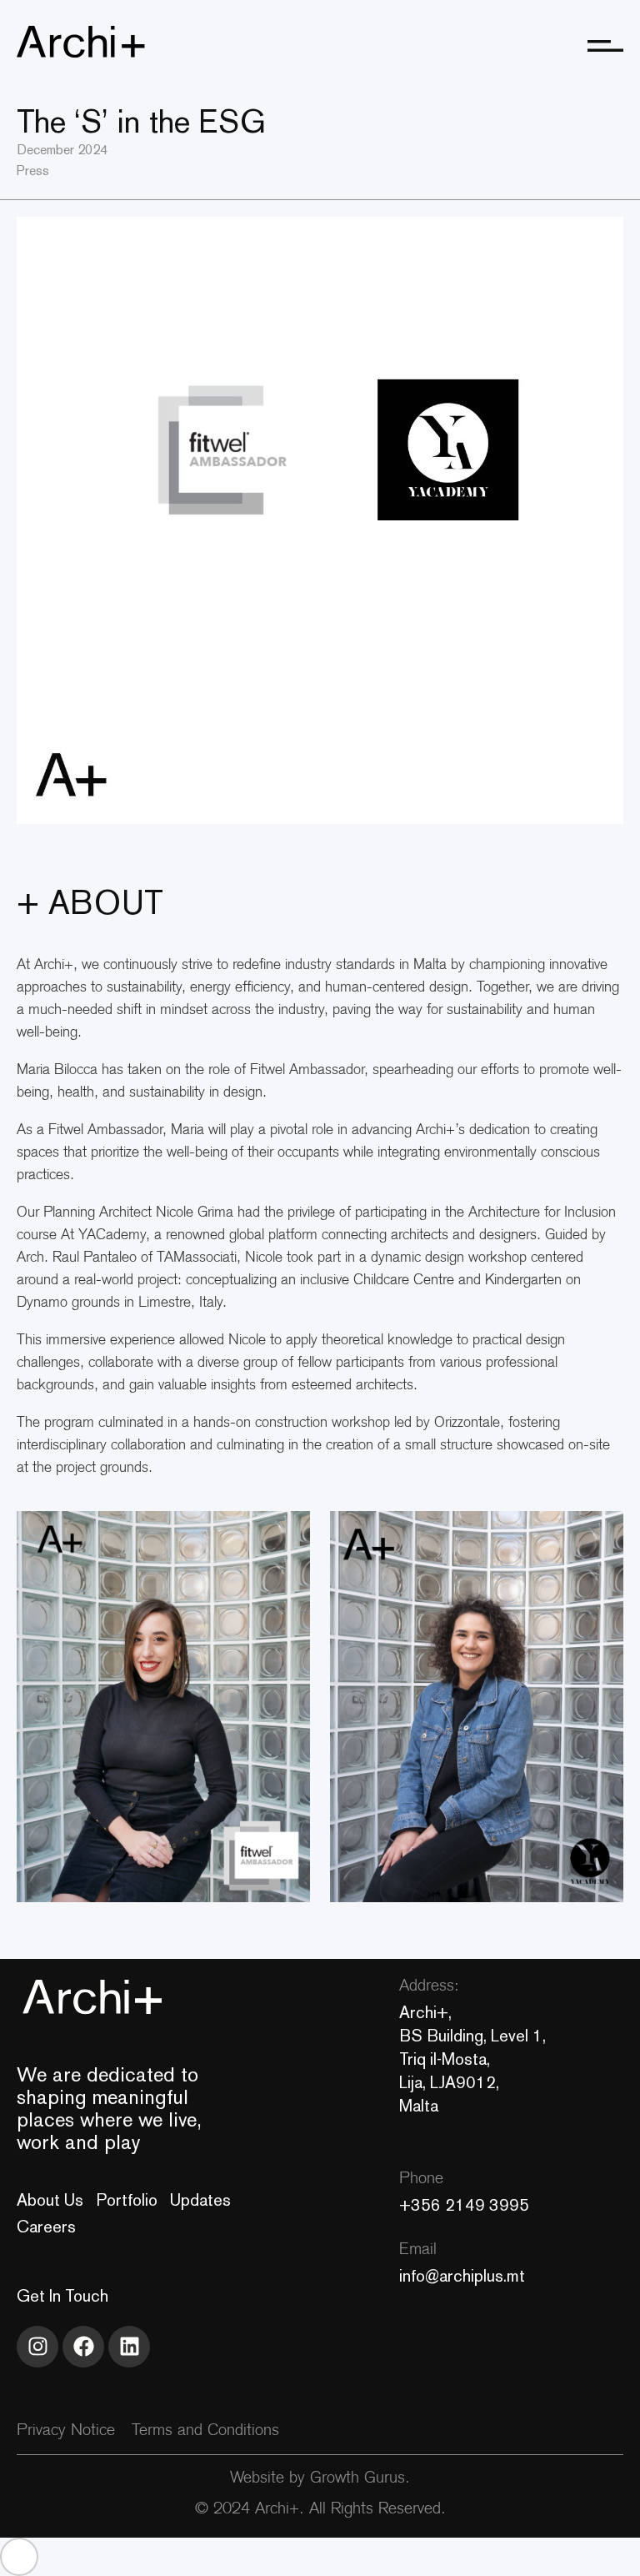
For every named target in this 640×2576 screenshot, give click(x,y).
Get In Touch (62, 2296)
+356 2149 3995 (464, 2205)
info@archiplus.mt (462, 2276)
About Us (50, 2200)
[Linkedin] (129, 2347)
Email (418, 2250)
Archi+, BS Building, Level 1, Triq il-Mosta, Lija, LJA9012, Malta (472, 2059)
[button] (19, 2557)
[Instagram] (37, 2347)
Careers (46, 2227)
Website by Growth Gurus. (320, 2479)
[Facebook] (83, 2347)
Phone (421, 2179)
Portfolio (127, 2200)
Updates (200, 2200)
